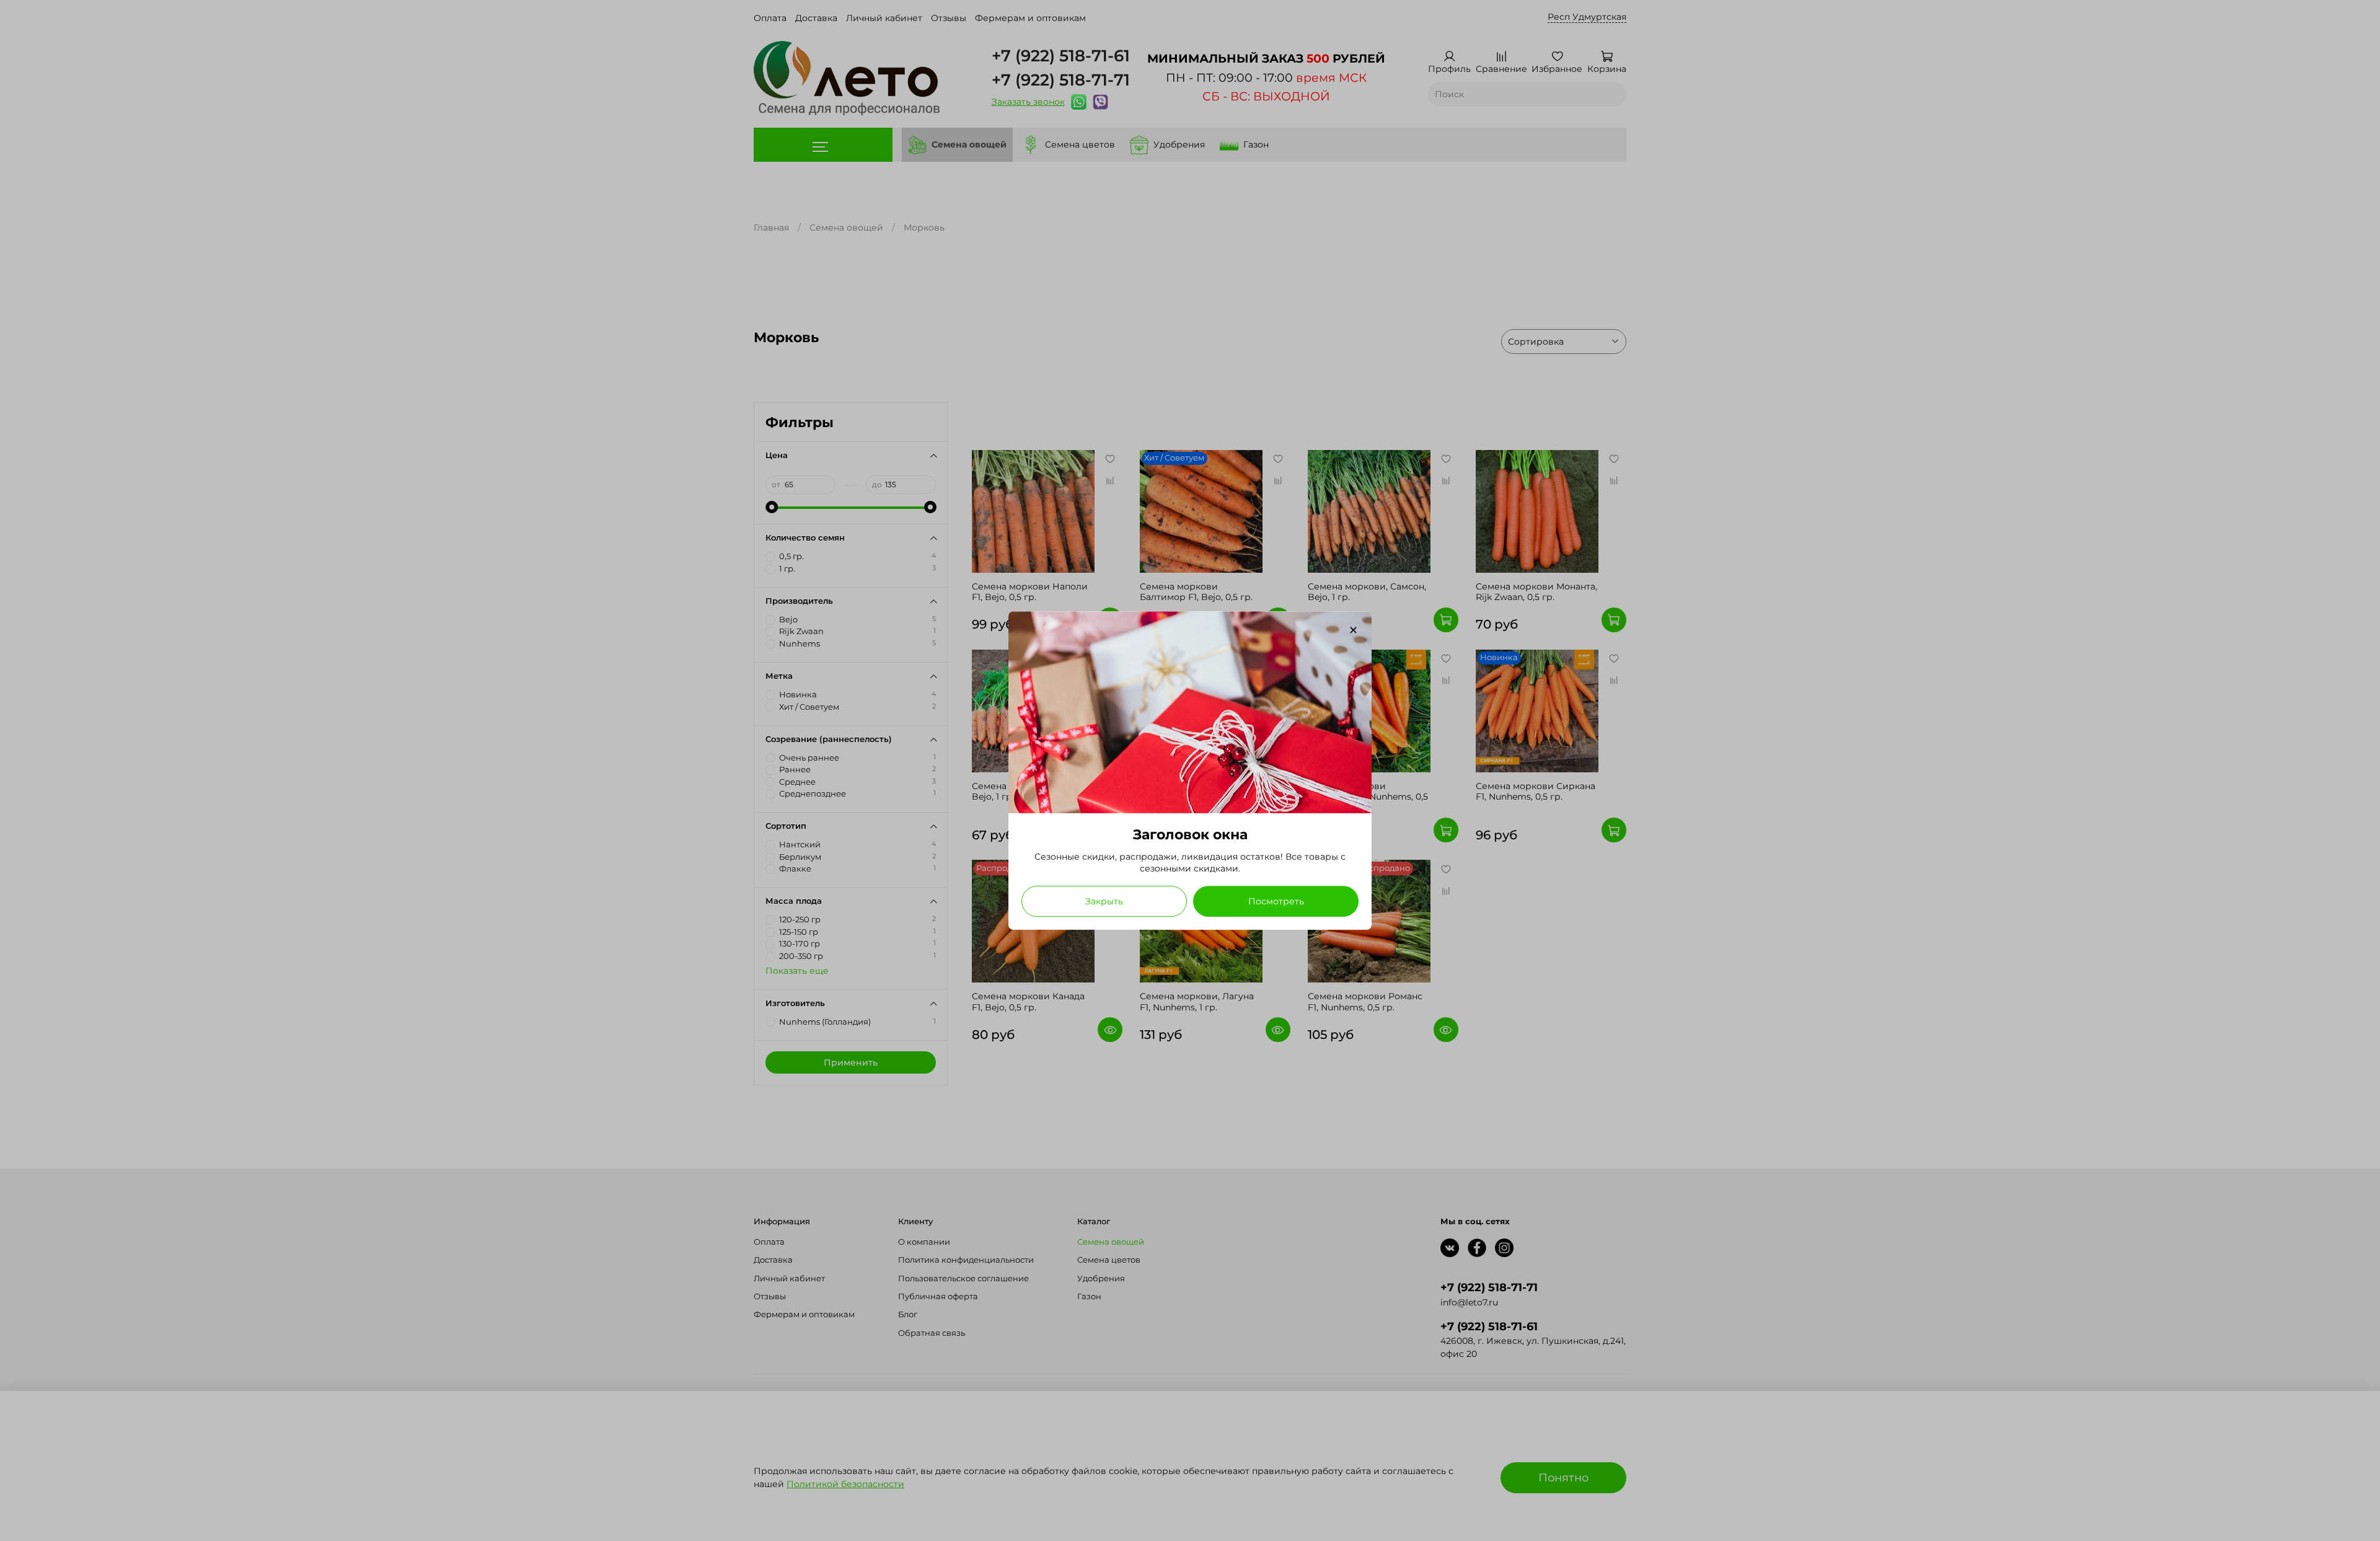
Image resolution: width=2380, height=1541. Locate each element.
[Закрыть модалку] (1353, 631)
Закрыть (1104, 901)
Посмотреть (1276, 901)
